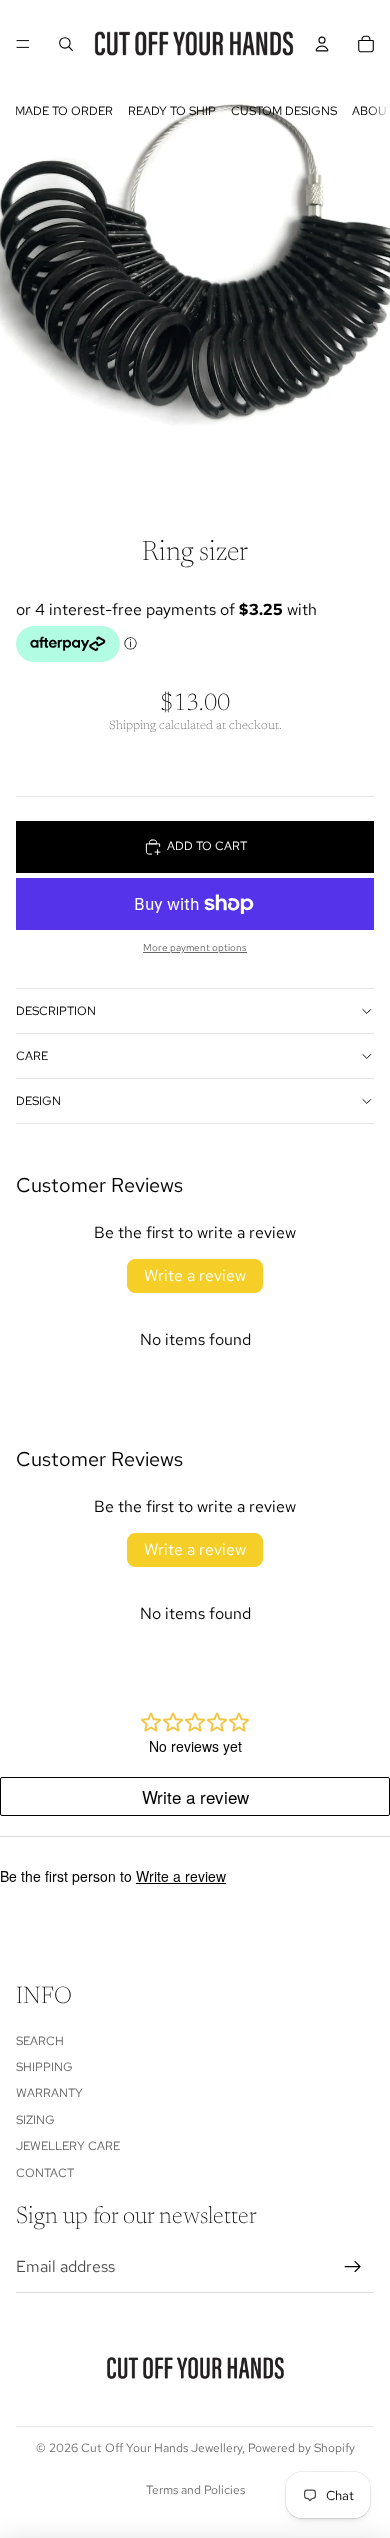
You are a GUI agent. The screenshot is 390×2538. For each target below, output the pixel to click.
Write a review (195, 1275)
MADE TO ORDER (64, 111)
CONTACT (45, 2173)
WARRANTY (49, 2094)
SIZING (35, 2120)
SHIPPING (44, 2067)
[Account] (322, 44)
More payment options (195, 947)
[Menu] (23, 44)
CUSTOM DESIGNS (284, 111)
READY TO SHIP (172, 111)
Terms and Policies (195, 2490)
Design (38, 1101)
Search (40, 2041)
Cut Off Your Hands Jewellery (161, 2448)
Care (32, 1056)
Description (56, 1011)
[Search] (66, 44)
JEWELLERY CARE (68, 2147)
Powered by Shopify (301, 2448)
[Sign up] (353, 2268)
